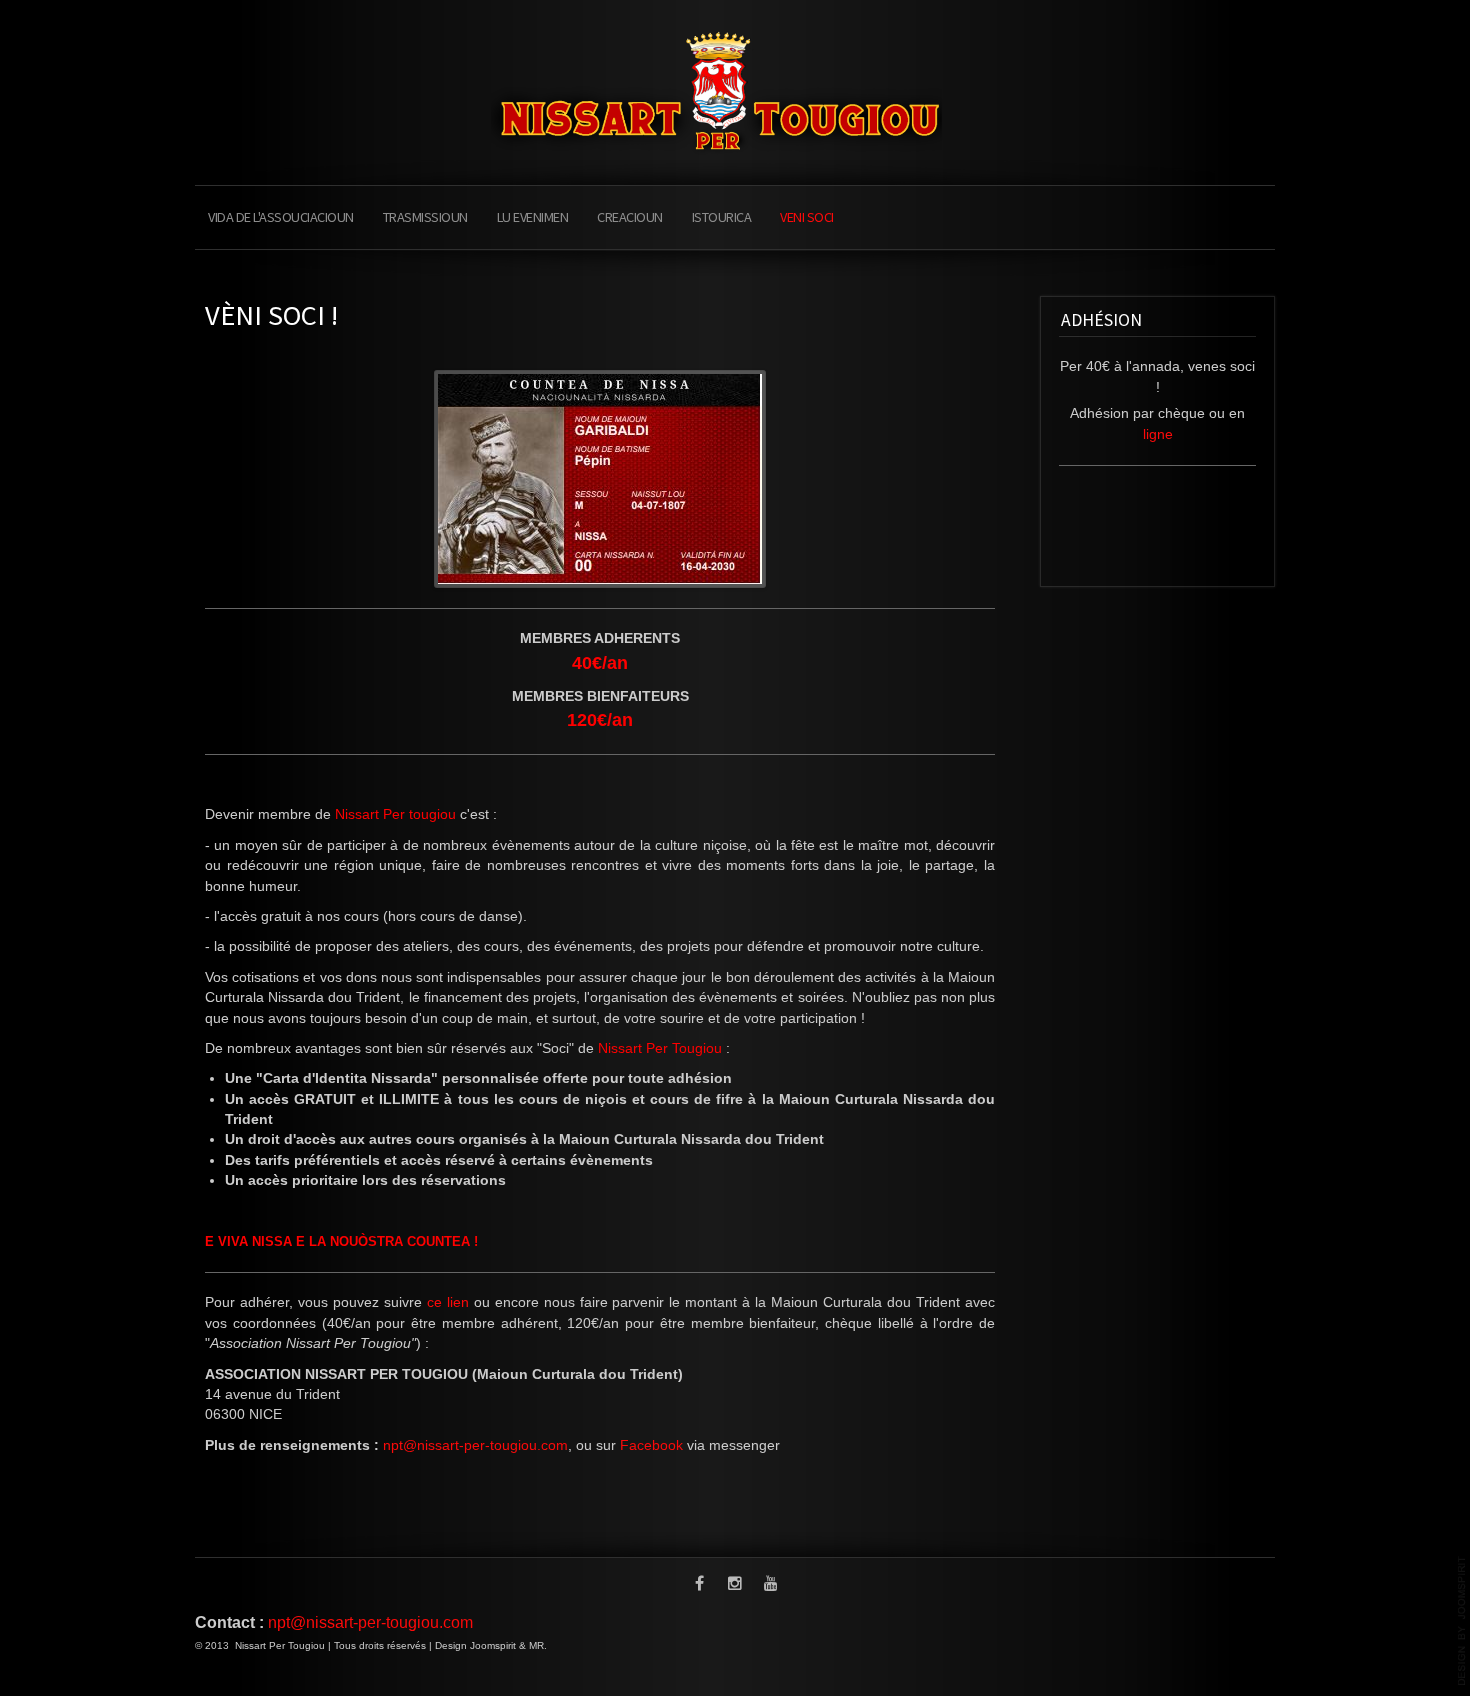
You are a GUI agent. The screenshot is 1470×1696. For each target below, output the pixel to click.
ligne (1158, 434)
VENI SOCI (807, 217)
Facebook (651, 1445)
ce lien (448, 1302)
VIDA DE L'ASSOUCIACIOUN (281, 217)
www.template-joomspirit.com (1462, 1621)
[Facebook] (699, 1585)
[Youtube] (771, 1585)
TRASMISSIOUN (425, 217)
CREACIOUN (630, 217)
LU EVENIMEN (533, 217)
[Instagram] (735, 1585)
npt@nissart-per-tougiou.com (475, 1445)
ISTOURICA (722, 217)
